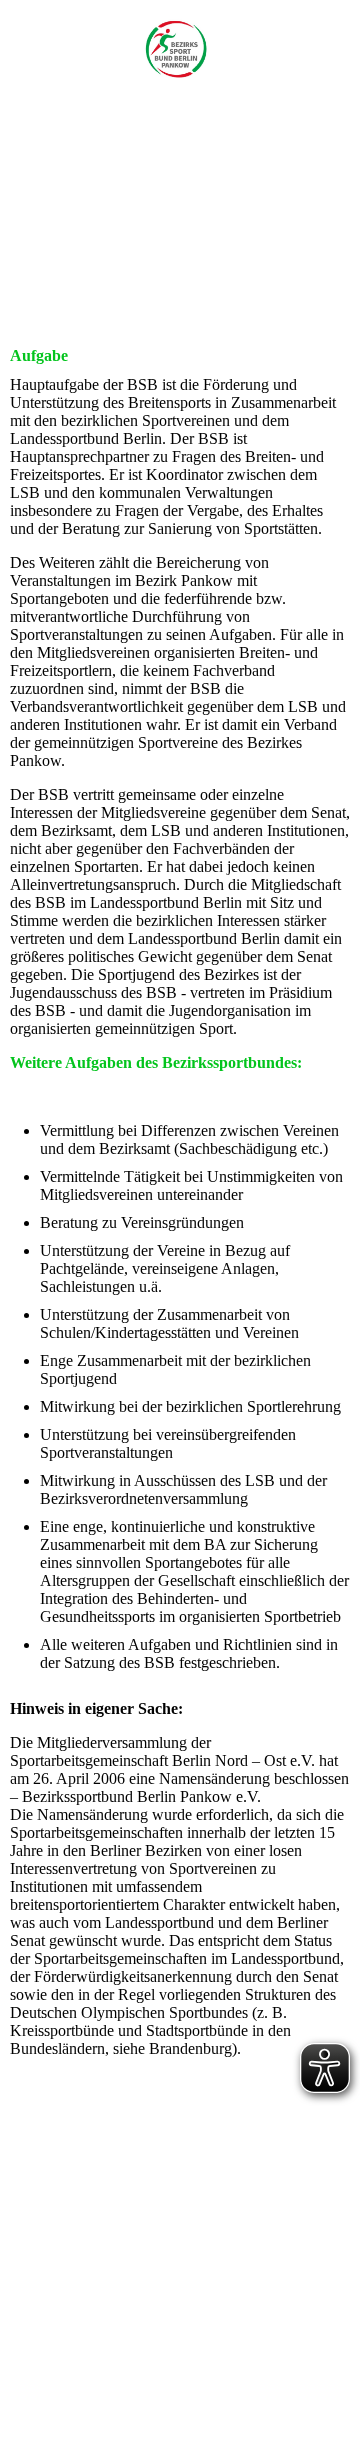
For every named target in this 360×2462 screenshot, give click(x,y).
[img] (180, 57)
